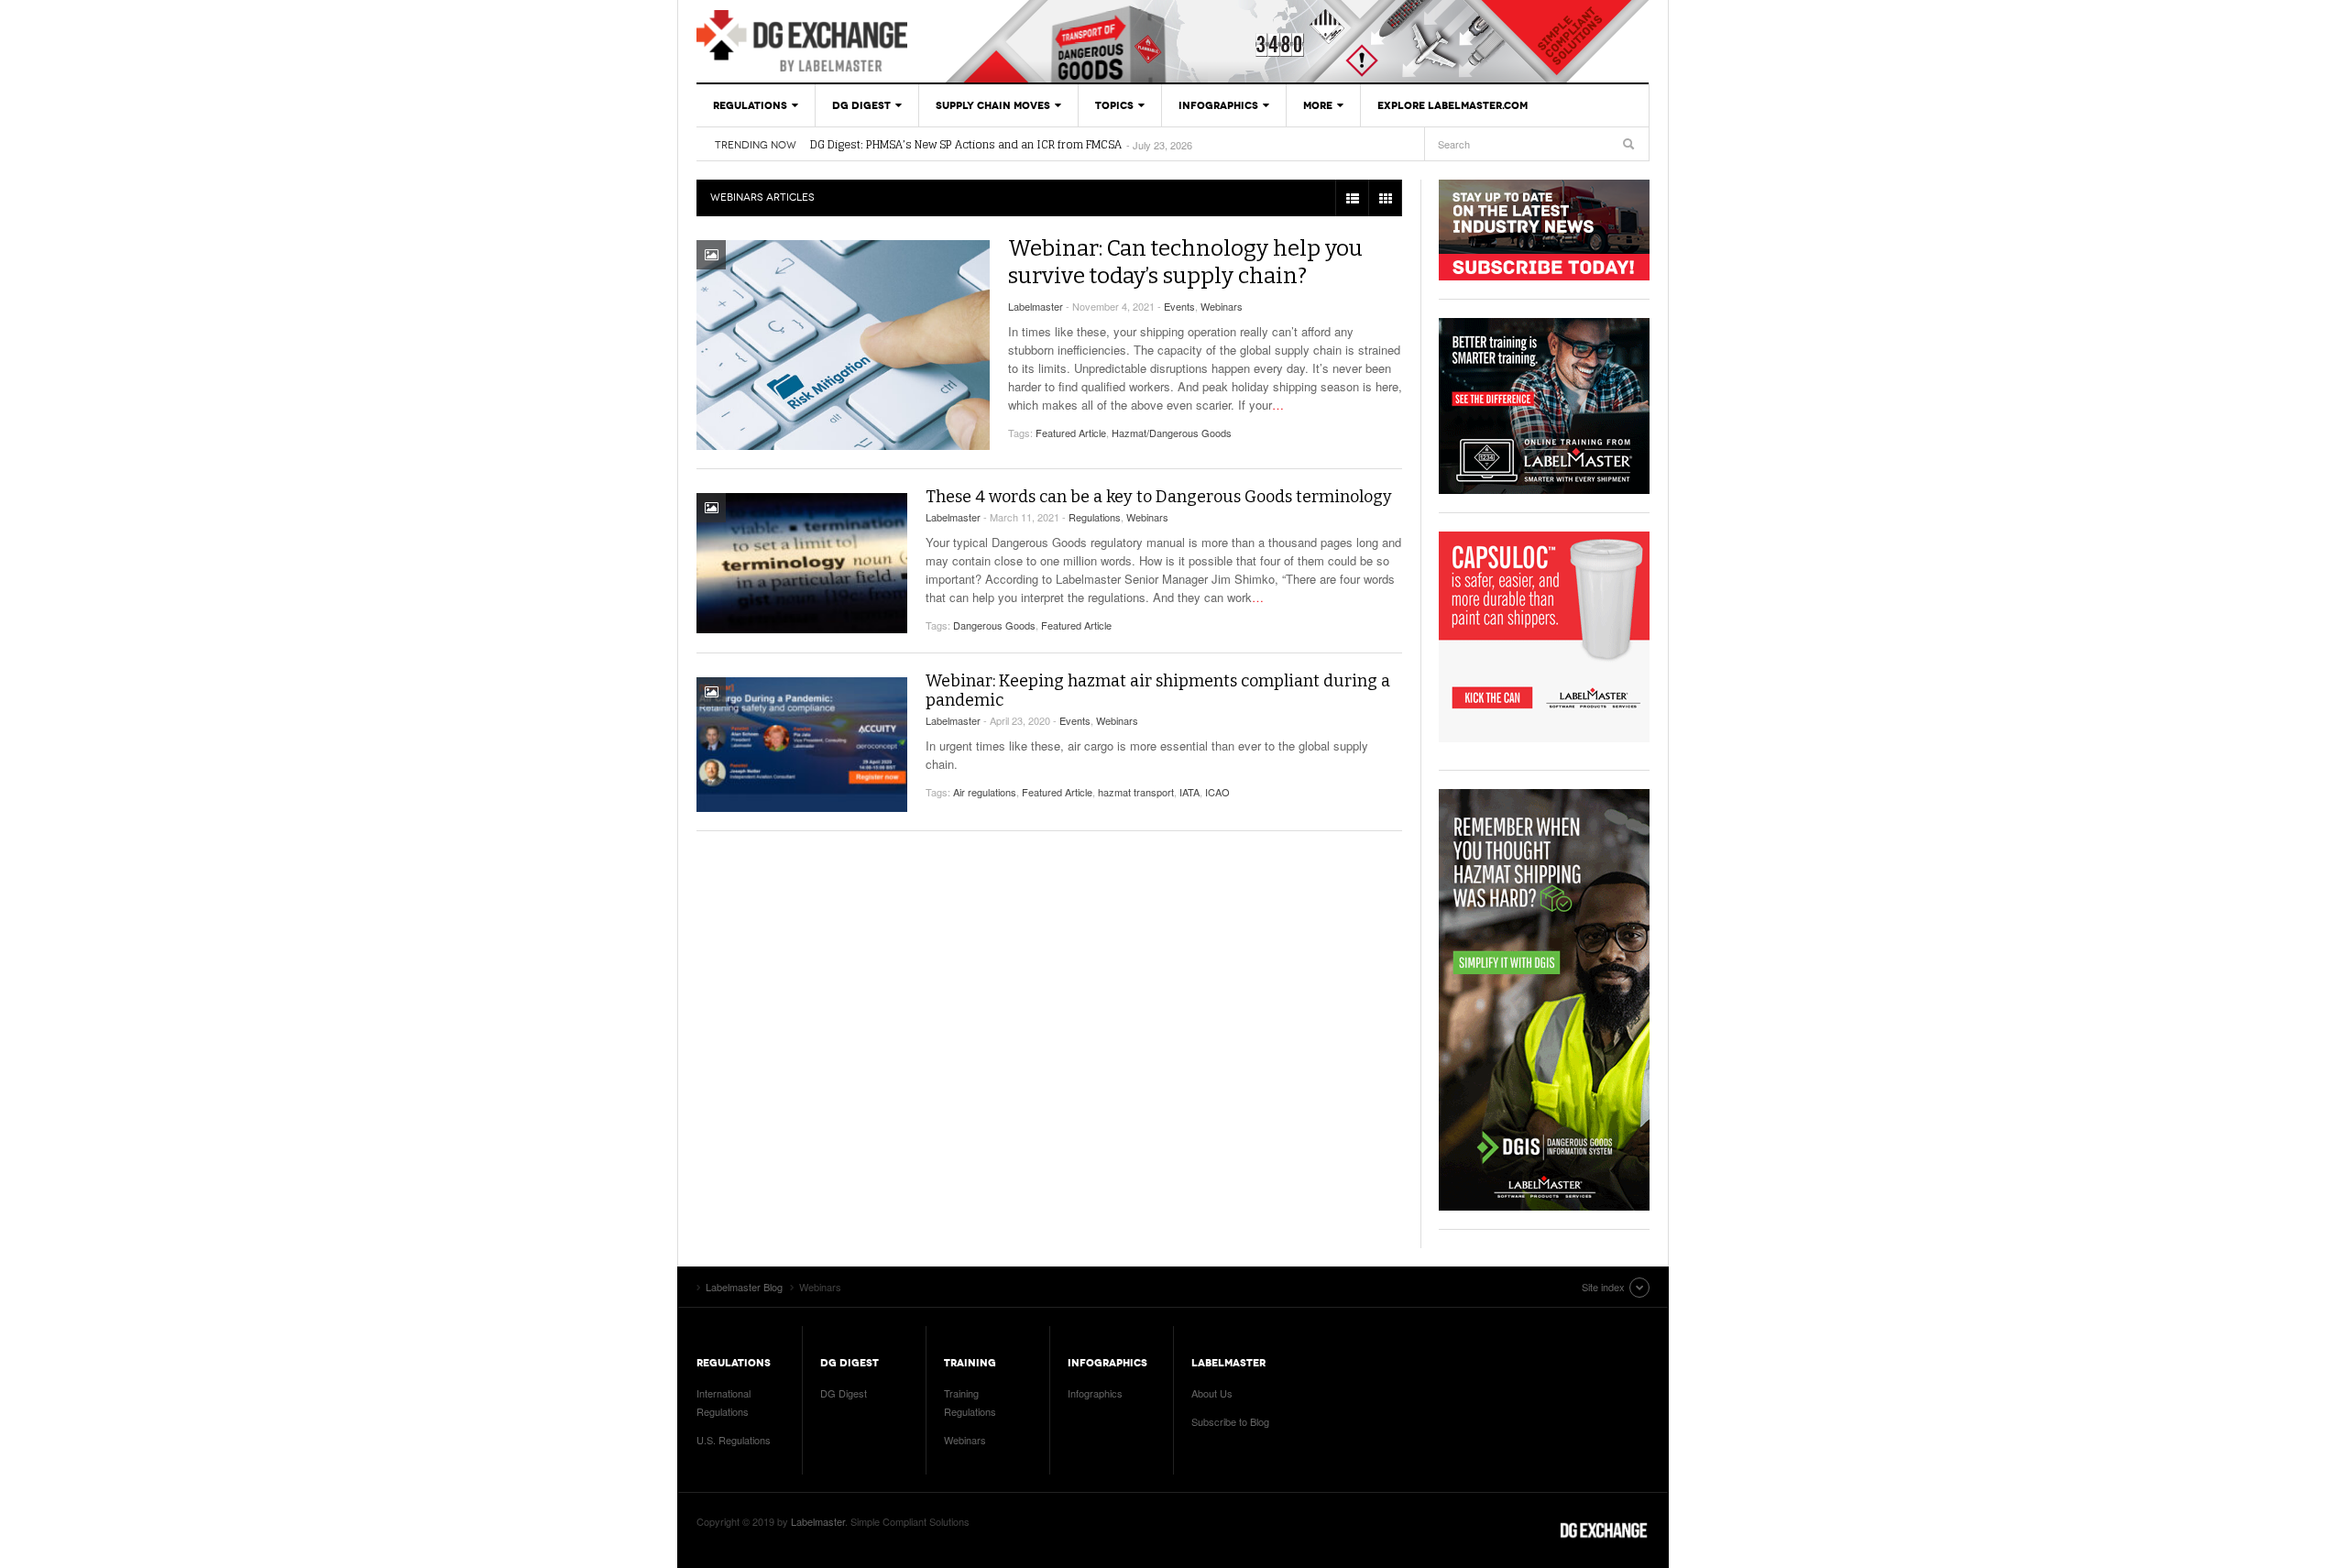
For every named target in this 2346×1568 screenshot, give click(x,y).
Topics (1114, 105)
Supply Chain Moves (993, 105)
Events (1179, 306)
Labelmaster (1036, 306)
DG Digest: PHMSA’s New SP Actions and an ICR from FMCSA (966, 145)
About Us (1212, 1393)
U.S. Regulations (734, 1440)
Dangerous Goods (994, 625)
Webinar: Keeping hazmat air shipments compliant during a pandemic (1158, 691)
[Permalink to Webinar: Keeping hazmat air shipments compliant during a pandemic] (802, 745)
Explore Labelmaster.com (1453, 105)
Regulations (750, 105)
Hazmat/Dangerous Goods (1172, 433)
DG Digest (861, 105)
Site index (1603, 1287)
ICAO (1217, 792)
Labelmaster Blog (802, 41)
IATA (1189, 792)
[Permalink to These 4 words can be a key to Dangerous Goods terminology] (802, 563)
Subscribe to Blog (1230, 1421)
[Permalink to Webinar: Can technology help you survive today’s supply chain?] (843, 345)
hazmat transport (1136, 792)
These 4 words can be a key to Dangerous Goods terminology (1159, 497)
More (1318, 105)
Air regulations (985, 792)
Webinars (1222, 306)
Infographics (1218, 105)
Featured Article (1071, 433)
